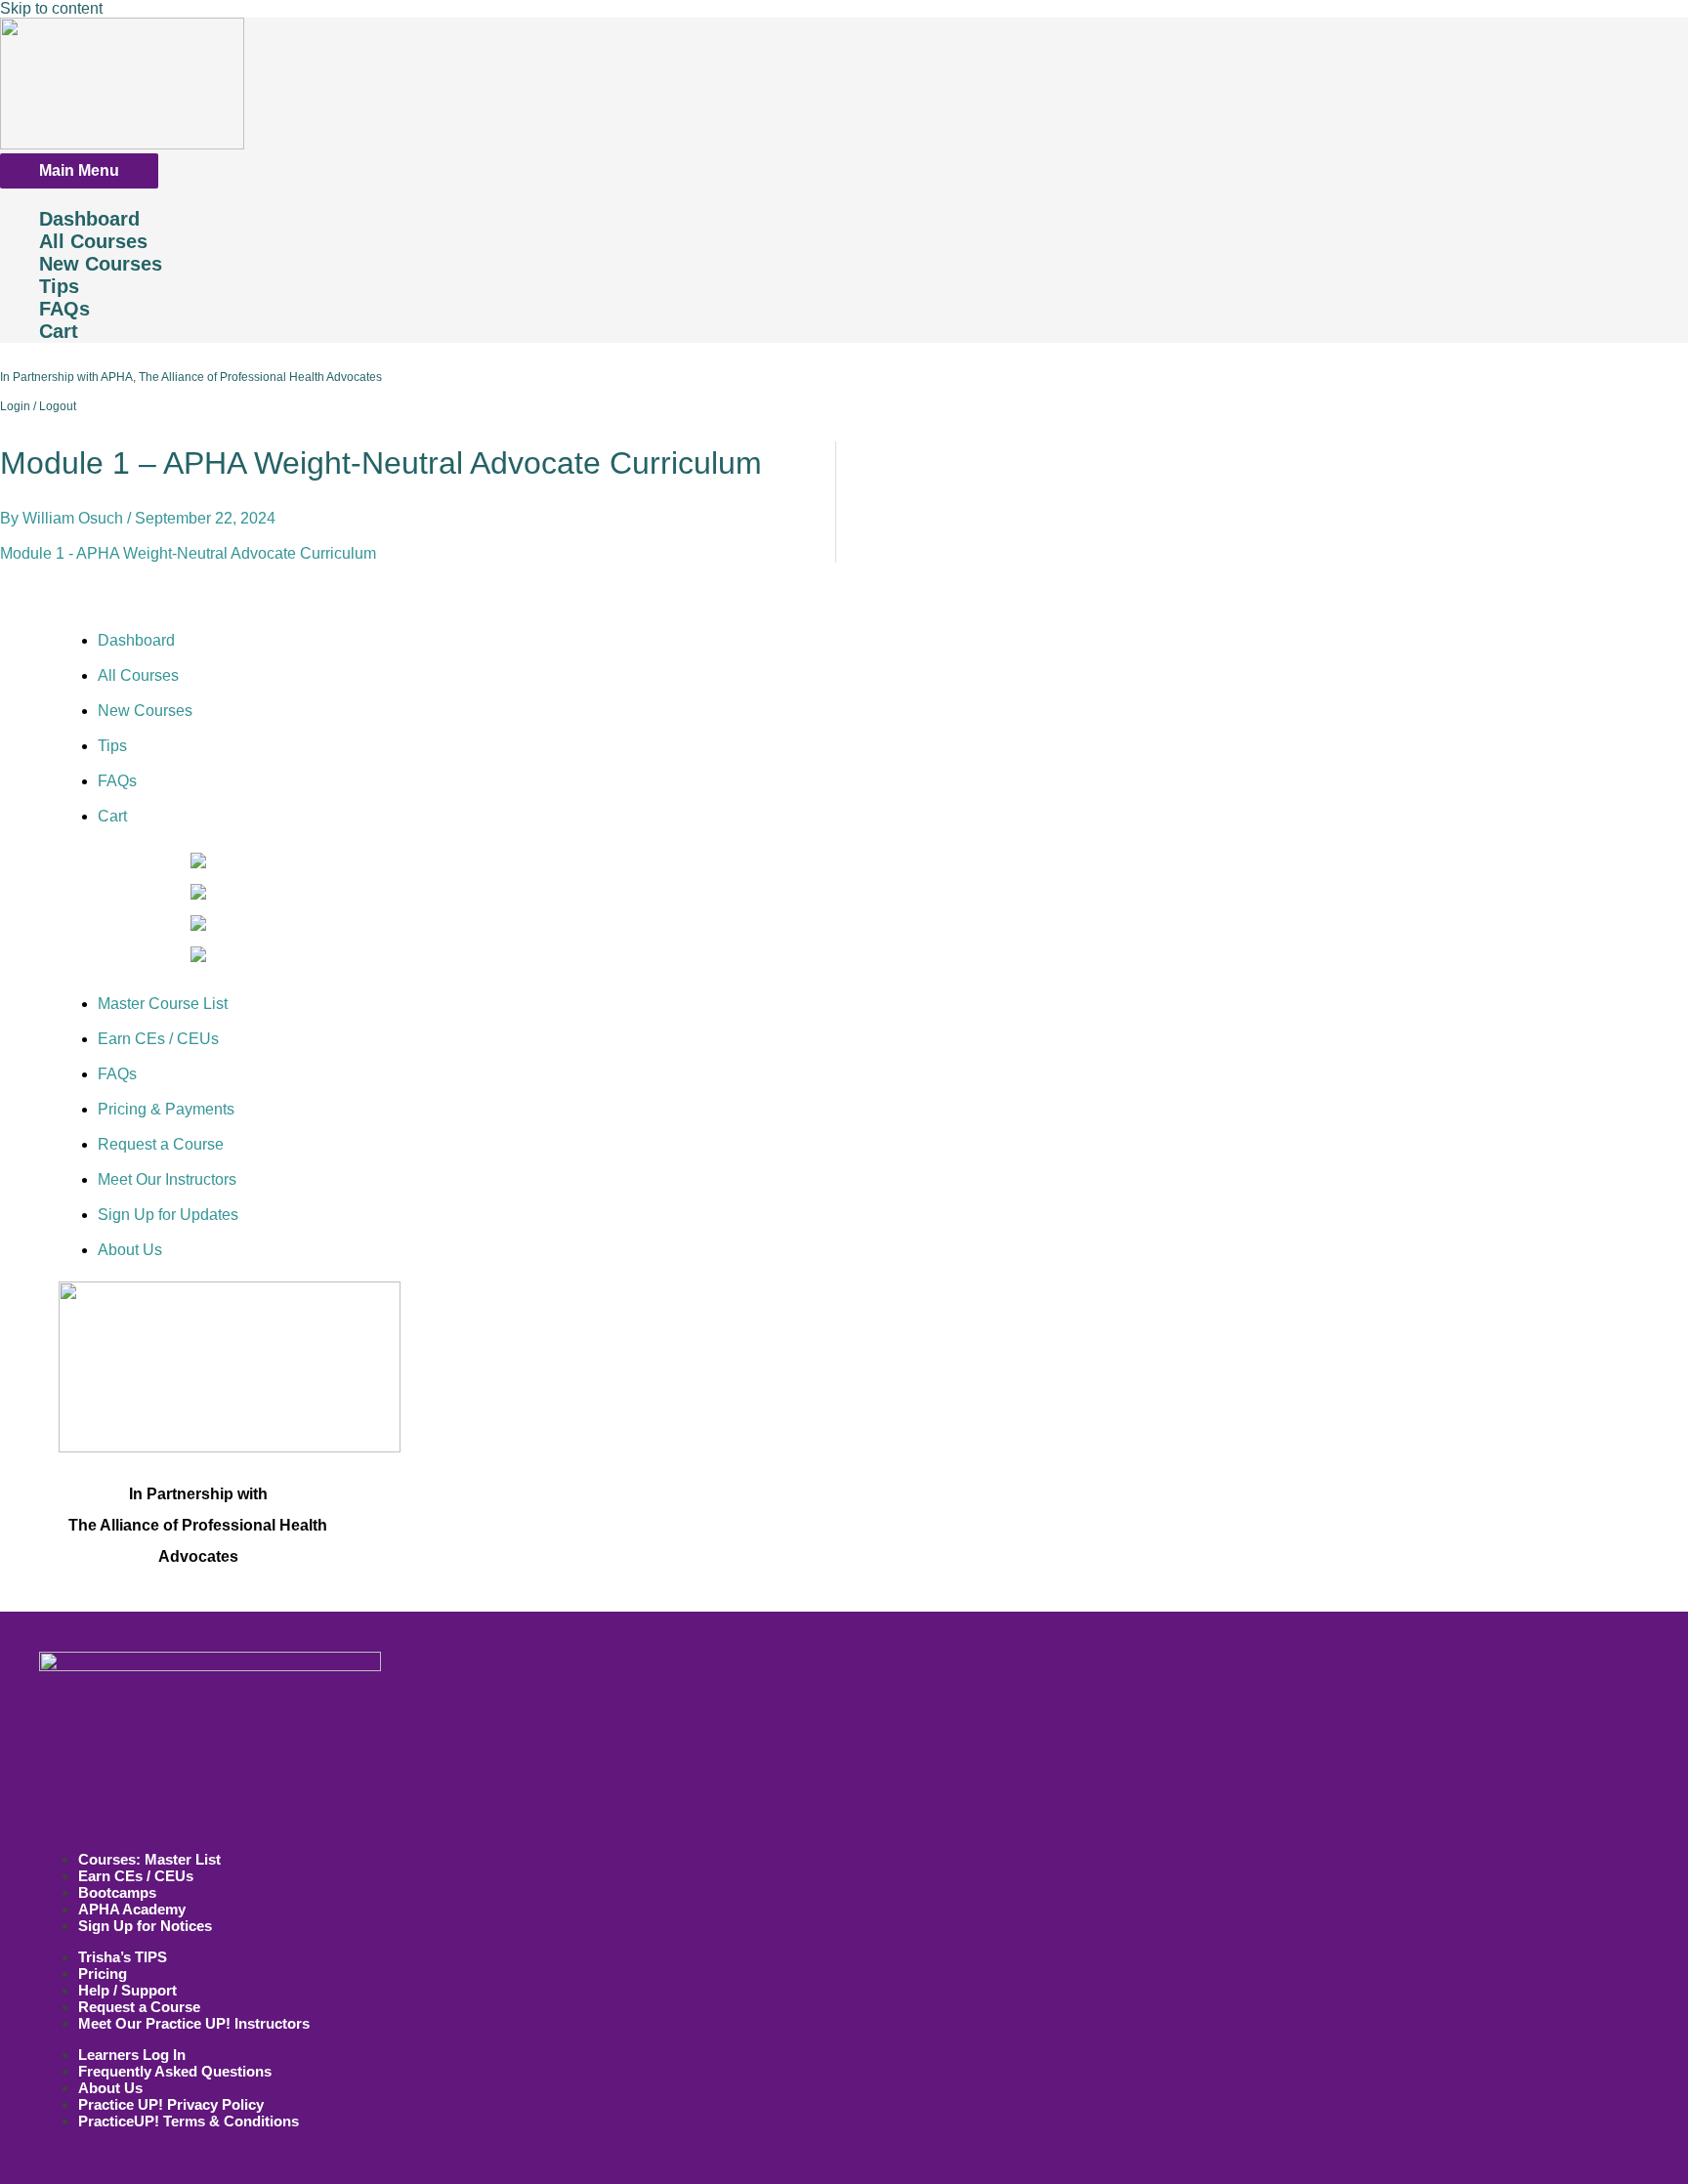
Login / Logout (38, 406)
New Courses (101, 264)
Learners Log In (132, 2055)
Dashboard (89, 219)
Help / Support (127, 1990)
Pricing (103, 1974)
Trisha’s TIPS (123, 1957)
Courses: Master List (149, 1859)
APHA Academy (132, 1909)
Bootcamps (117, 1892)
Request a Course (161, 1144)
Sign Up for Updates (168, 1215)
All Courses (93, 241)
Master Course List (163, 1004)
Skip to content (51, 8)
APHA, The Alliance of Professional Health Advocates (243, 377)
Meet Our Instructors (167, 1179)
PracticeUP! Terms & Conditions (189, 2121)
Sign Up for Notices (145, 1926)
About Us (130, 1250)
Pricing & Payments (166, 1109)
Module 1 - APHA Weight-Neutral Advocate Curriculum (188, 553)
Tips (59, 286)
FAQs (64, 309)
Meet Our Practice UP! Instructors (194, 2023)
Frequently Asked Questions (175, 2071)
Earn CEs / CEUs (158, 1039)
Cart (59, 331)
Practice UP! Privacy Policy (171, 2104)
